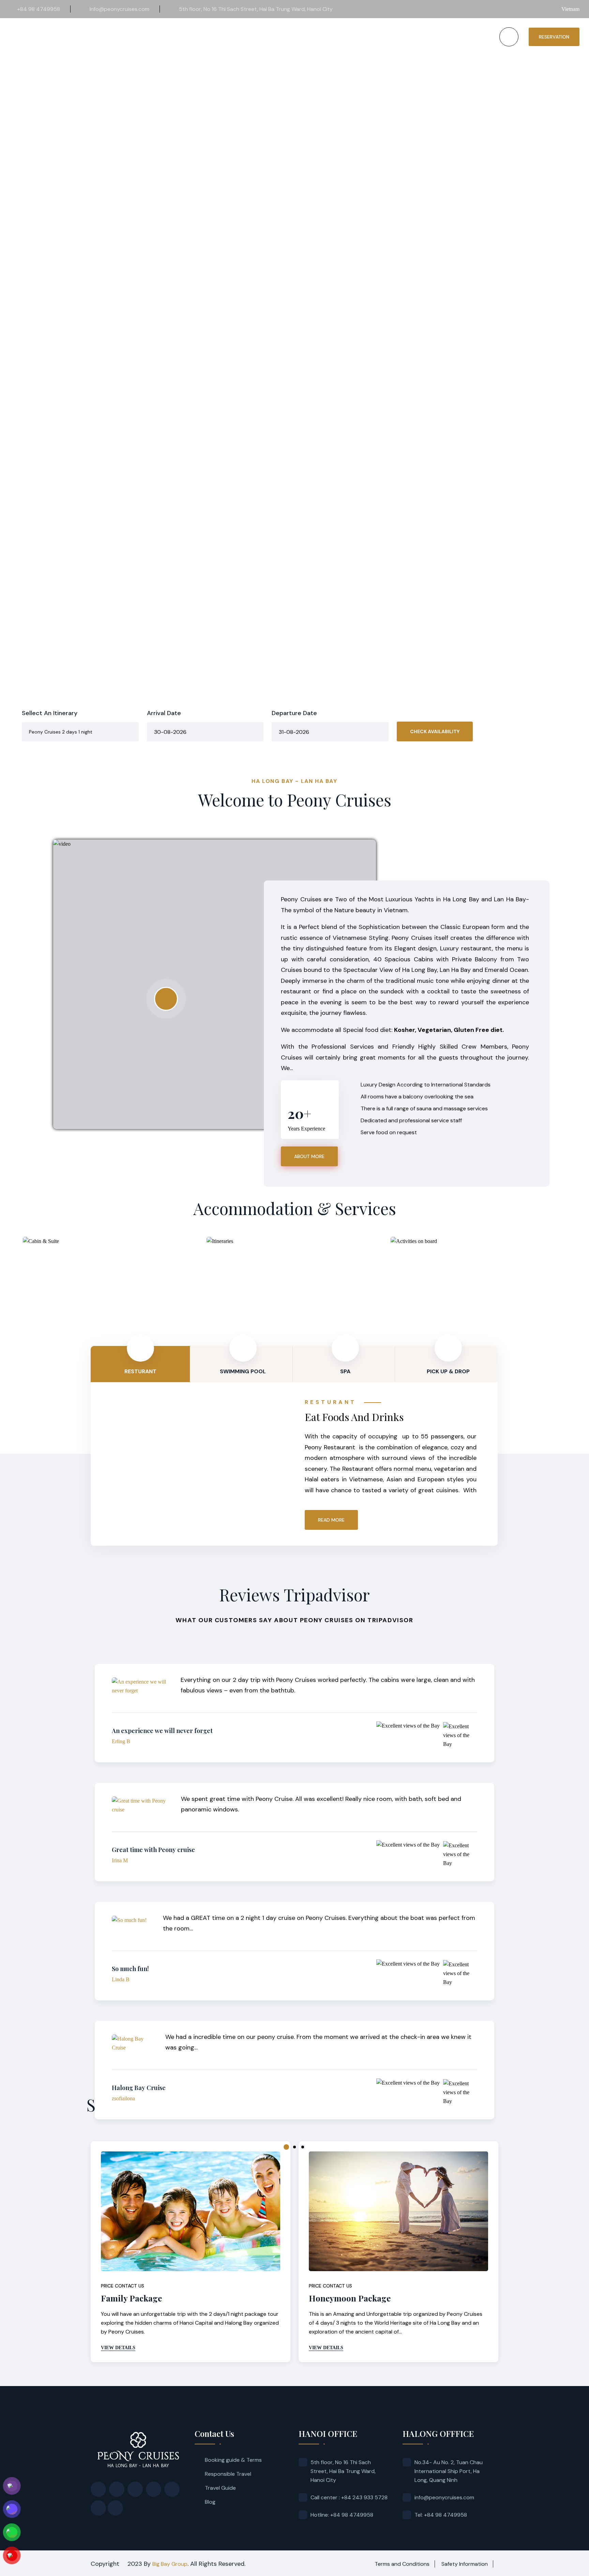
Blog (210, 2502)
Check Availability (435, 731)
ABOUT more (309, 1156)
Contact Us (431, 37)
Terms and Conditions (402, 2564)
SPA (345, 1371)
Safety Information (465, 2564)
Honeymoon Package (350, 2298)
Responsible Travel (228, 2474)
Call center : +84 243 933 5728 (349, 2497)
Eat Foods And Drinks (354, 1417)
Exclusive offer (332, 37)
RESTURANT (140, 1371)
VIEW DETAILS (118, 2348)
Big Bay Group (170, 2564)
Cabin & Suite (253, 37)
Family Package (131, 2298)
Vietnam (570, 9)
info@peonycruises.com (444, 2497)
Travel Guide (220, 2488)
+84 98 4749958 (39, 9)
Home (188, 37)
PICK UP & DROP (448, 1371)
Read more (331, 1520)
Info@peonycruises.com (119, 9)
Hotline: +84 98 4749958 (342, 2515)
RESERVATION (554, 37)
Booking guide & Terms (233, 2460)
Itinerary (291, 37)
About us (215, 37)
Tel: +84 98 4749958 (441, 2515)
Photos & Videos (384, 37)
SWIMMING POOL (243, 1371)
